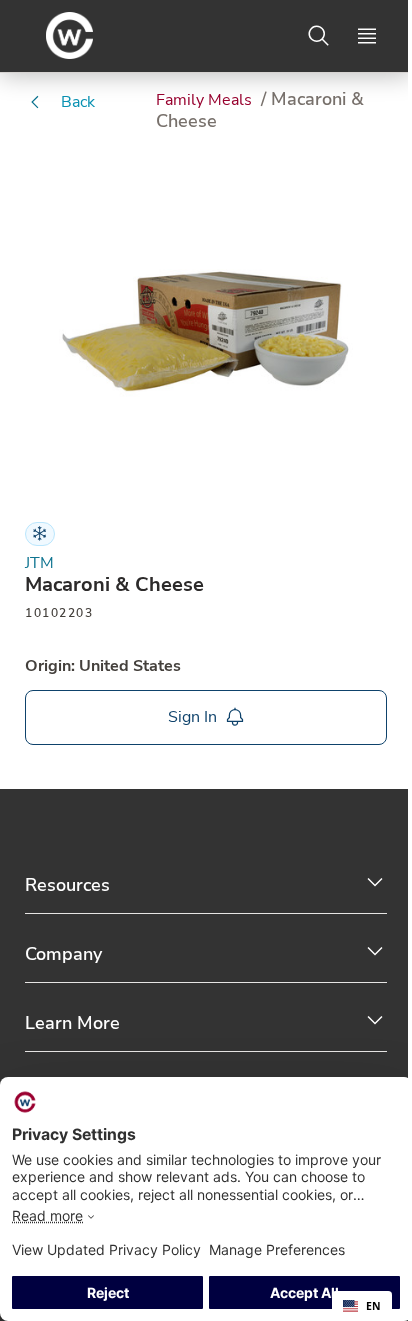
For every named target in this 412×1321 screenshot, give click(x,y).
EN (373, 1306)
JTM (39, 563)
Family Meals (206, 100)
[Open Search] (319, 36)
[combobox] (362, 1306)
